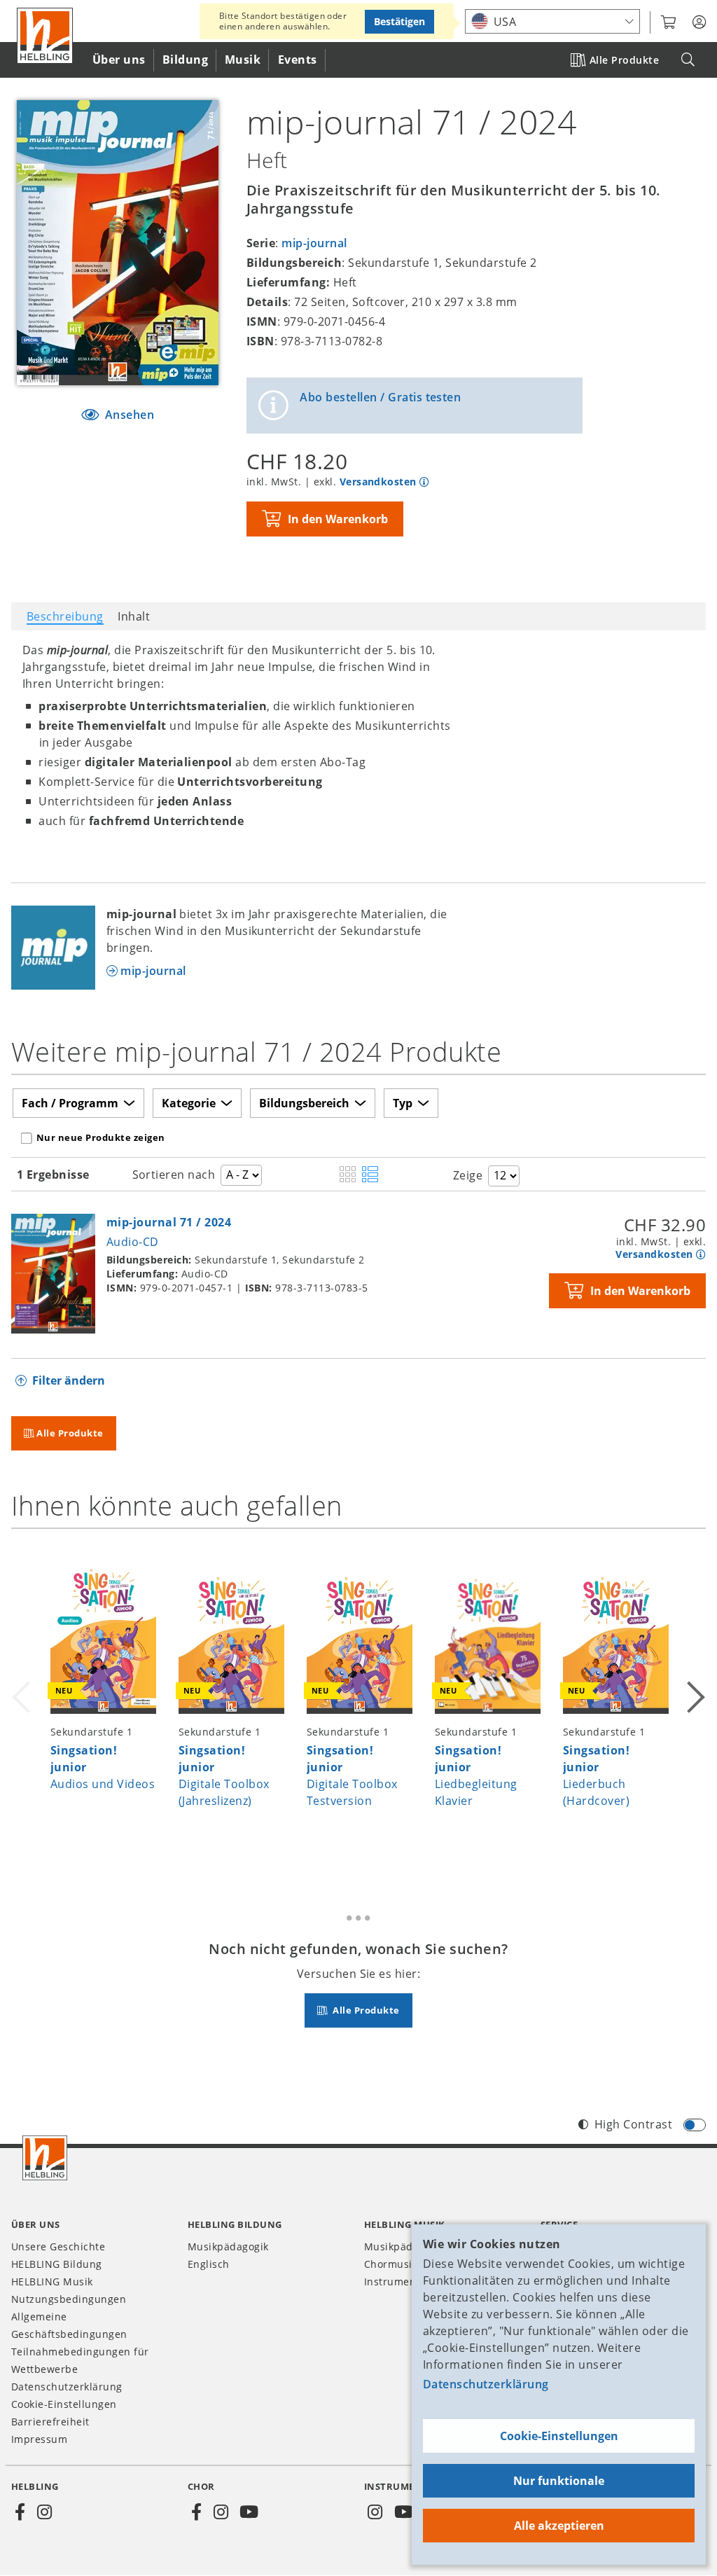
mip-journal (314, 243)
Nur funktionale (559, 2481)
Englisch (209, 2264)
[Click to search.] (688, 60)
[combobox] (552, 21)
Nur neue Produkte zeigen (101, 1137)
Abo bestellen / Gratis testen (380, 397)
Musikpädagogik (228, 2246)
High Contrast (633, 2124)
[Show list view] (370, 1175)
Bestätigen (399, 21)
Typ (403, 1103)
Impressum (39, 2439)
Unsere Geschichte (58, 2246)
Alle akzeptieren (559, 2526)
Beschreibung (65, 616)
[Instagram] (44, 2512)
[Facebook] (20, 2512)
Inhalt (134, 616)
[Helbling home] (45, 2158)
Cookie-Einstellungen (559, 2436)
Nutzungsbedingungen (69, 2299)
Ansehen (128, 415)
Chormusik (391, 2264)
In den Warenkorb (338, 519)
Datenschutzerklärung (486, 2384)
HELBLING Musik (52, 2281)
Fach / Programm (70, 1103)
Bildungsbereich (304, 1103)
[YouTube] (249, 2512)
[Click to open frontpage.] (45, 36)
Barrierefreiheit (50, 2422)
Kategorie (189, 1103)
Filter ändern (69, 1380)
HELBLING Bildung (57, 2264)
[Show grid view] (348, 1175)
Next (695, 1705)
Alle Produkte (624, 60)
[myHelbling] (699, 22)
